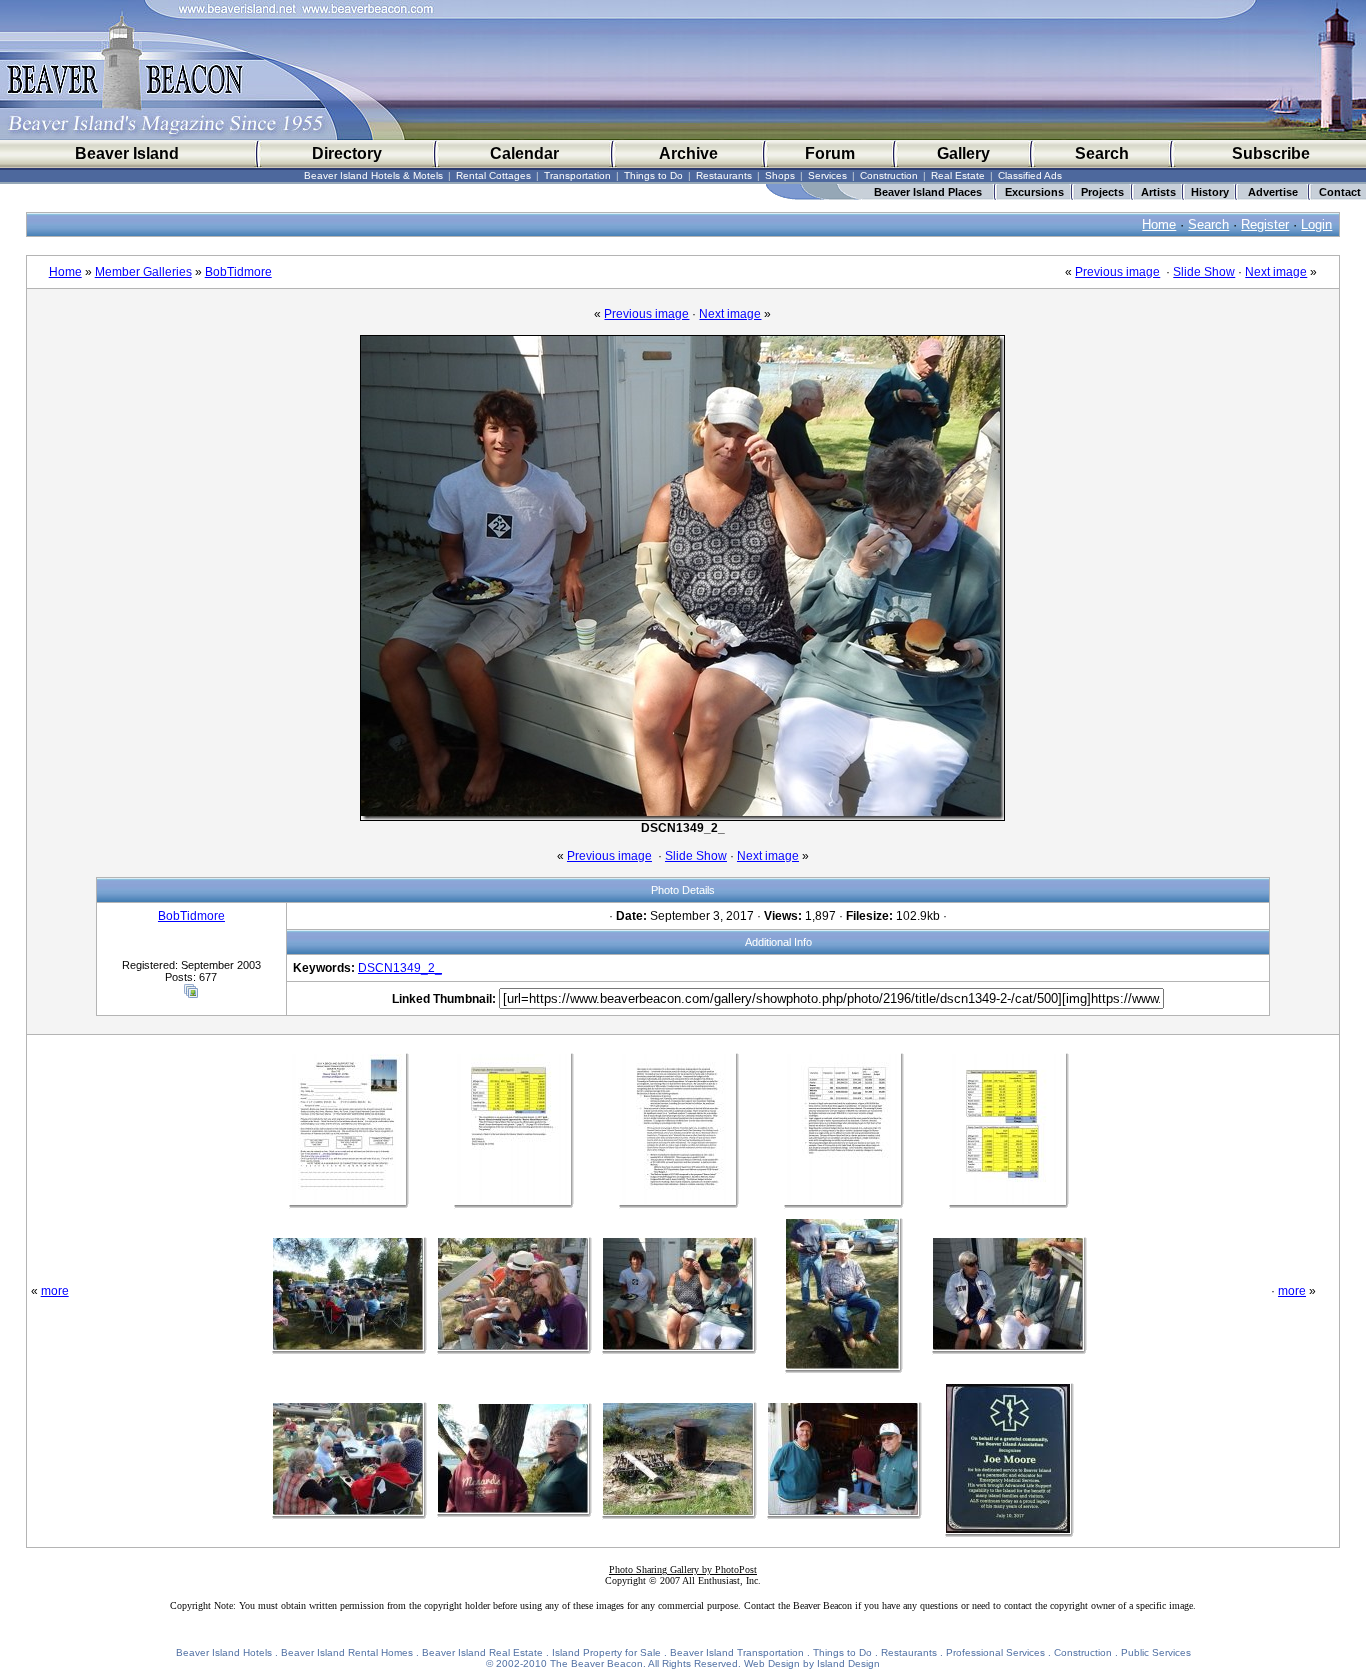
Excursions (1034, 192)
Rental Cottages (493, 175)
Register (1265, 224)
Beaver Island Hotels (224, 1652)
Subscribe (1271, 153)
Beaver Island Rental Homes (347, 1652)
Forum (830, 153)
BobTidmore (238, 272)
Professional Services (995, 1652)
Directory (347, 153)
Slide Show (1204, 272)
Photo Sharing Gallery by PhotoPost (683, 1569)
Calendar (524, 153)
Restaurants (724, 175)
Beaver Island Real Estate (482, 1652)
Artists (1158, 192)
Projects (1102, 192)
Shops (780, 175)
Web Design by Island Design (812, 1663)
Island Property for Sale (606, 1652)
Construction (889, 175)
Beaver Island (127, 153)
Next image (1276, 272)
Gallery (963, 153)
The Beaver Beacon (596, 1663)
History (1210, 192)
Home (1159, 224)
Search (1102, 153)
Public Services (1156, 1652)
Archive (688, 153)
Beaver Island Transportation (737, 1652)
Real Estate (958, 175)
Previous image (1117, 272)
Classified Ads (1030, 175)
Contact (1340, 192)
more (55, 1291)
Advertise (1273, 192)
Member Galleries (143, 272)
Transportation (577, 175)
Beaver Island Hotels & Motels (373, 175)
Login (1316, 224)
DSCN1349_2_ (400, 968)
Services (827, 175)
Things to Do (653, 175)
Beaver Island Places (928, 192)
